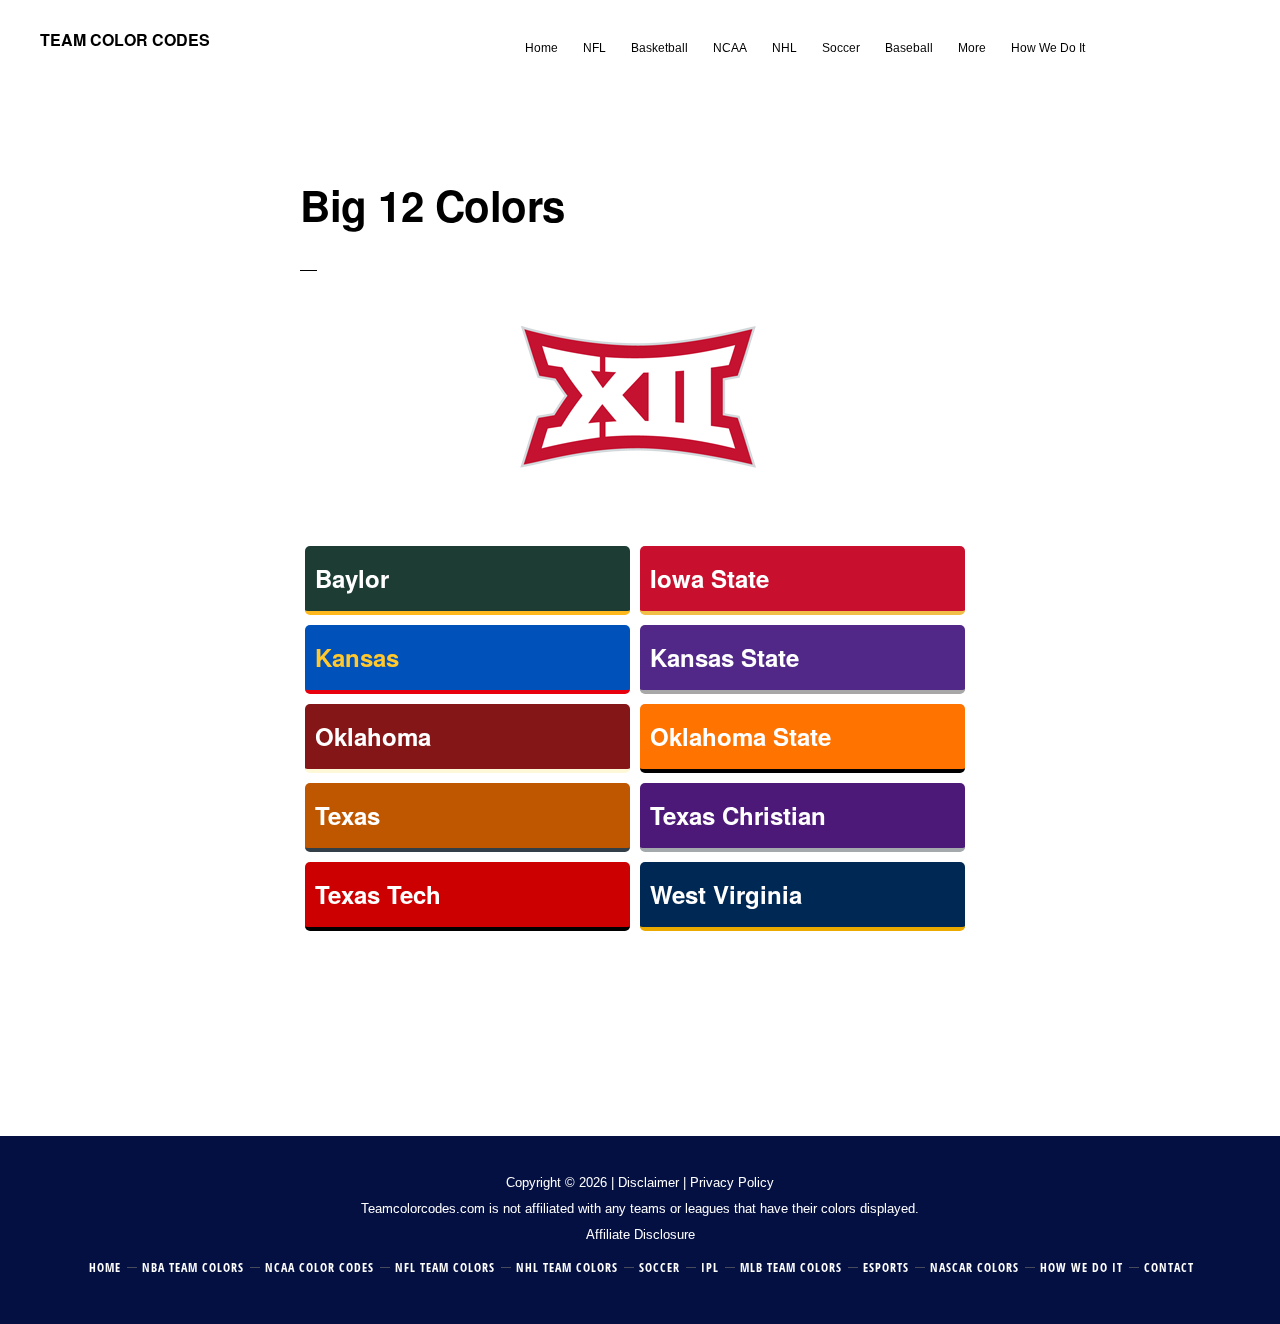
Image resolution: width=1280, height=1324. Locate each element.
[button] (1110, 32)
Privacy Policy (732, 1182)
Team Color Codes (125, 39)
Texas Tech (378, 894)
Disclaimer (648, 1182)
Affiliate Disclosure (640, 1234)
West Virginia (726, 894)
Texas (347, 815)
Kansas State (724, 657)
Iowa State (709, 578)
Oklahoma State (740, 736)
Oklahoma (373, 736)
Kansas (357, 657)
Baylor (352, 578)
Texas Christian (738, 815)
